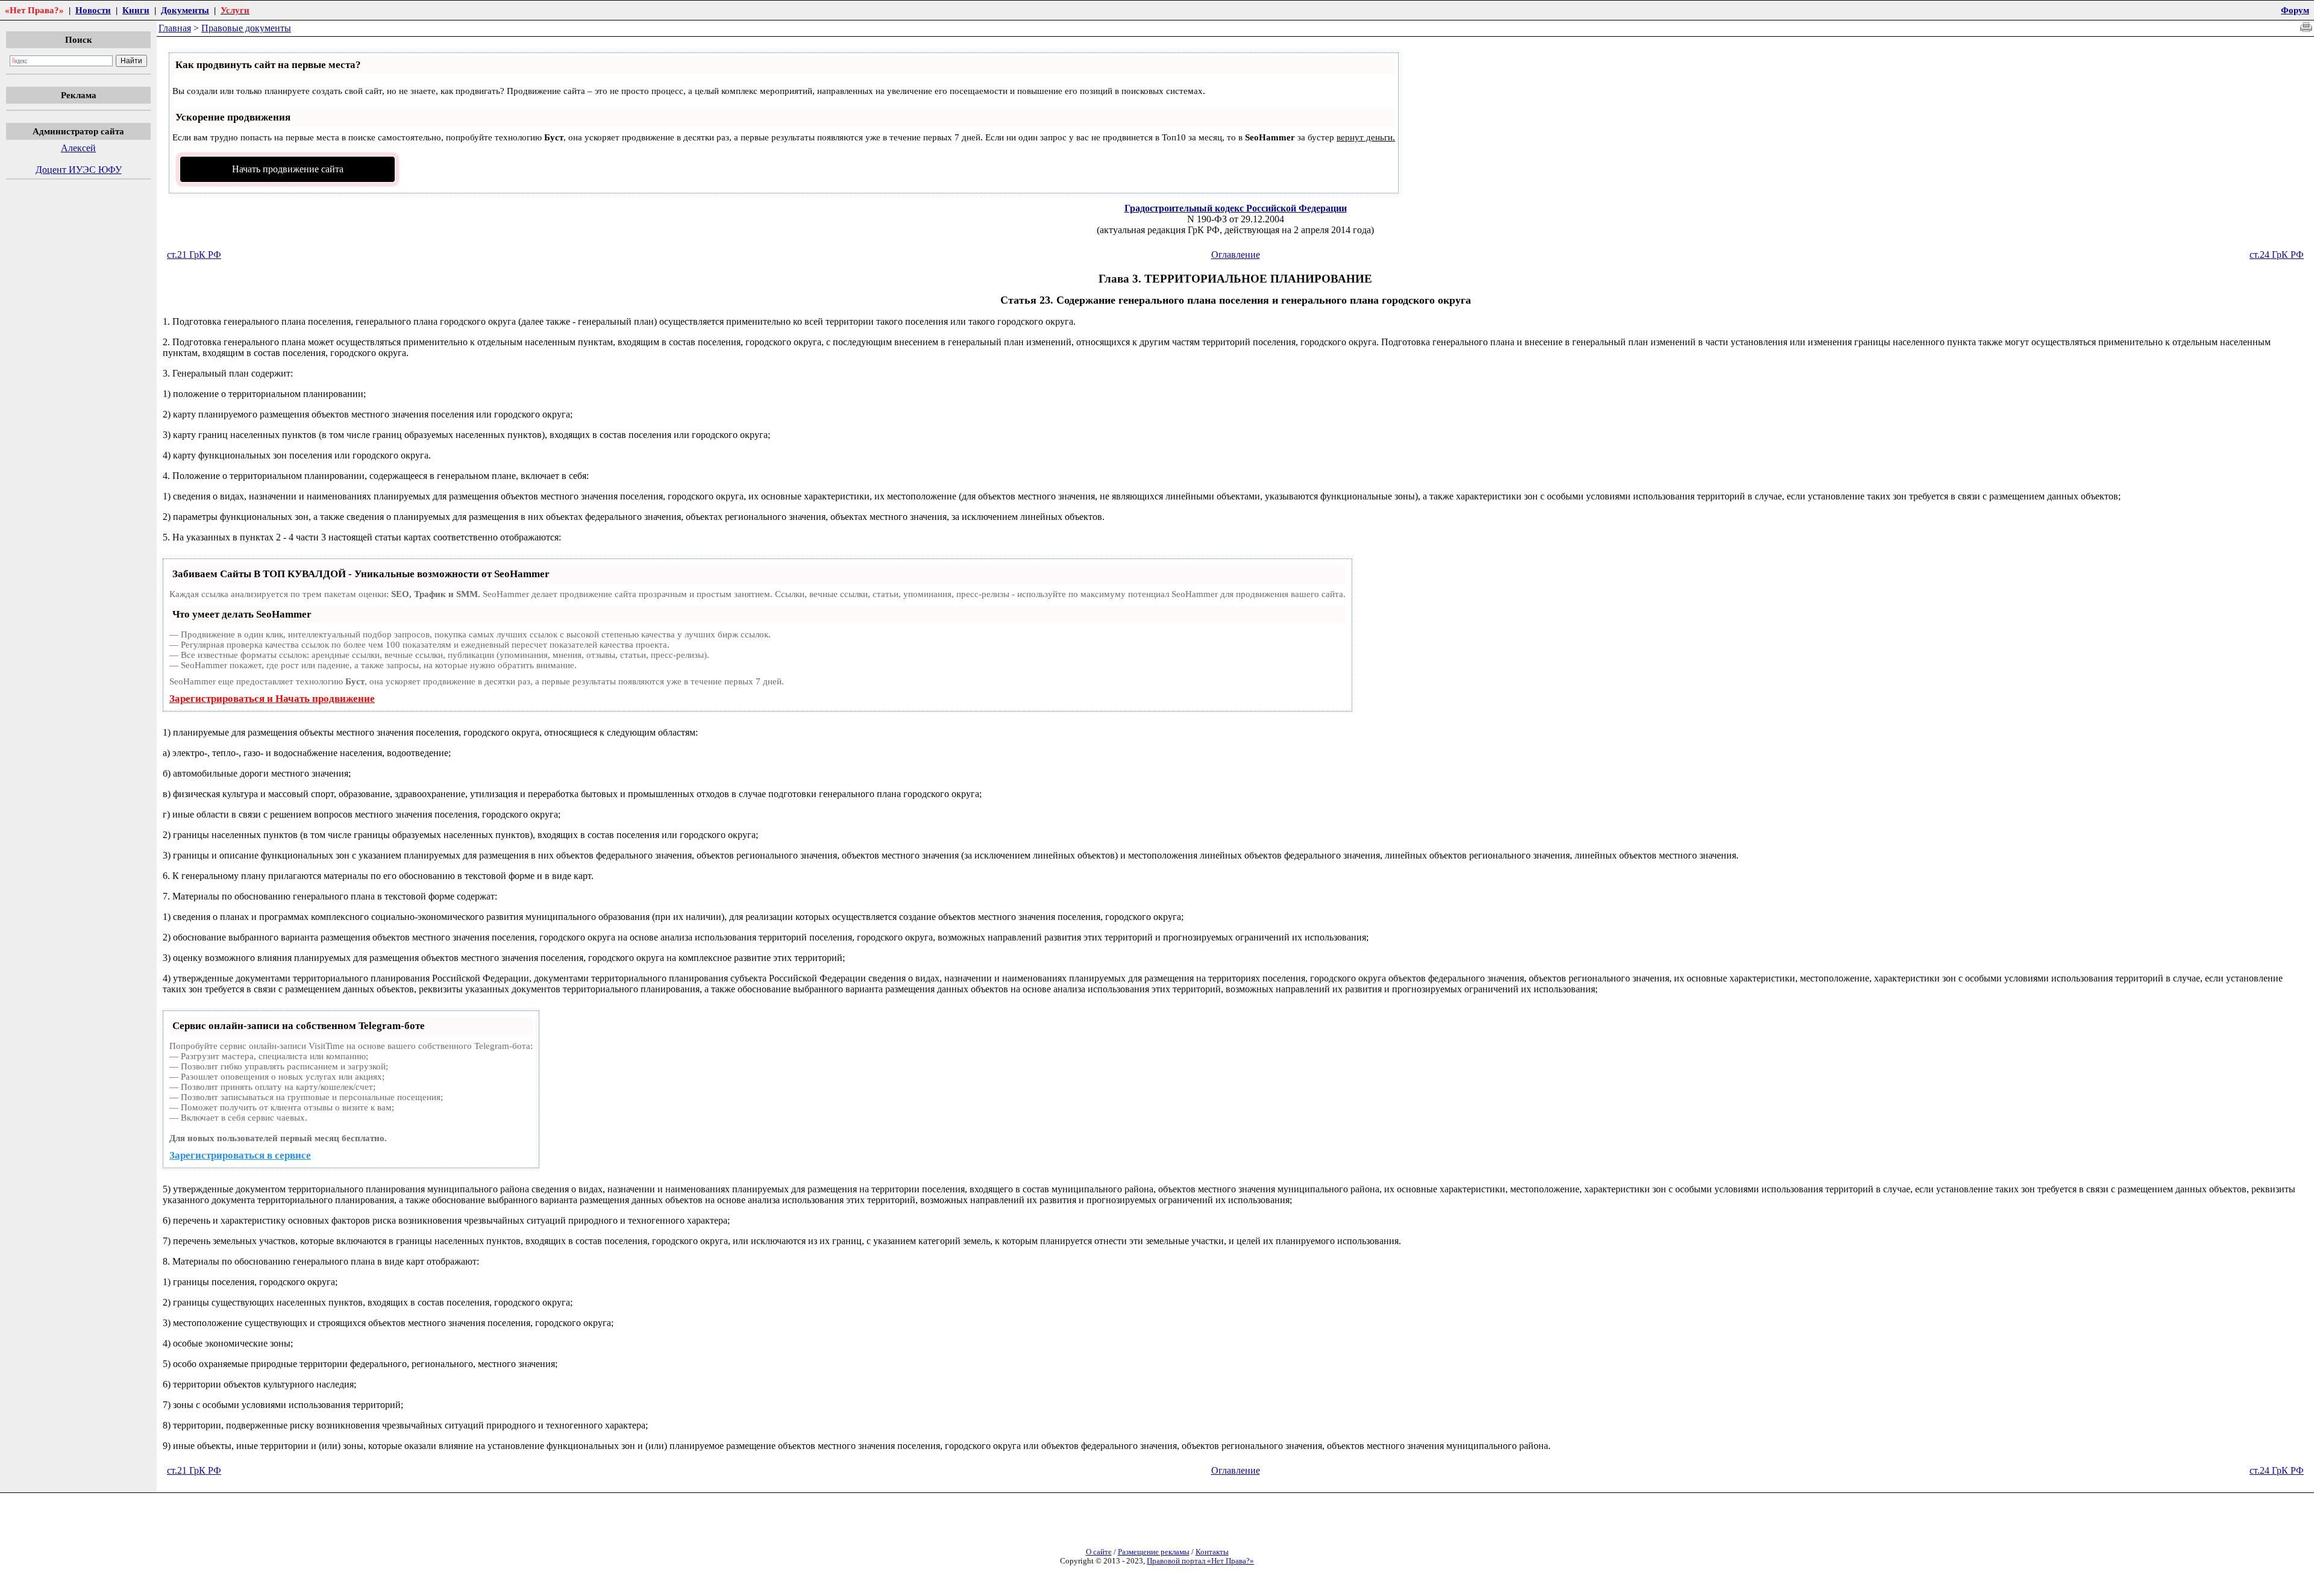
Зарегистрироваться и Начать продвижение (272, 699)
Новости (93, 10)
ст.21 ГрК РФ (194, 255)
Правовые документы (246, 28)
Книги (136, 10)
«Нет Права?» (34, 10)
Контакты (1212, 1552)
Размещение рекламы (1154, 1552)
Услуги (235, 10)
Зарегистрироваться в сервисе (240, 1155)
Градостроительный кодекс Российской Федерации (1236, 208)
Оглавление (1236, 255)
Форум (2295, 10)
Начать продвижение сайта (288, 169)
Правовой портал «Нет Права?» (1200, 1561)
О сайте (1099, 1552)
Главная (175, 28)
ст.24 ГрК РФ (2277, 255)
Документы (185, 10)
